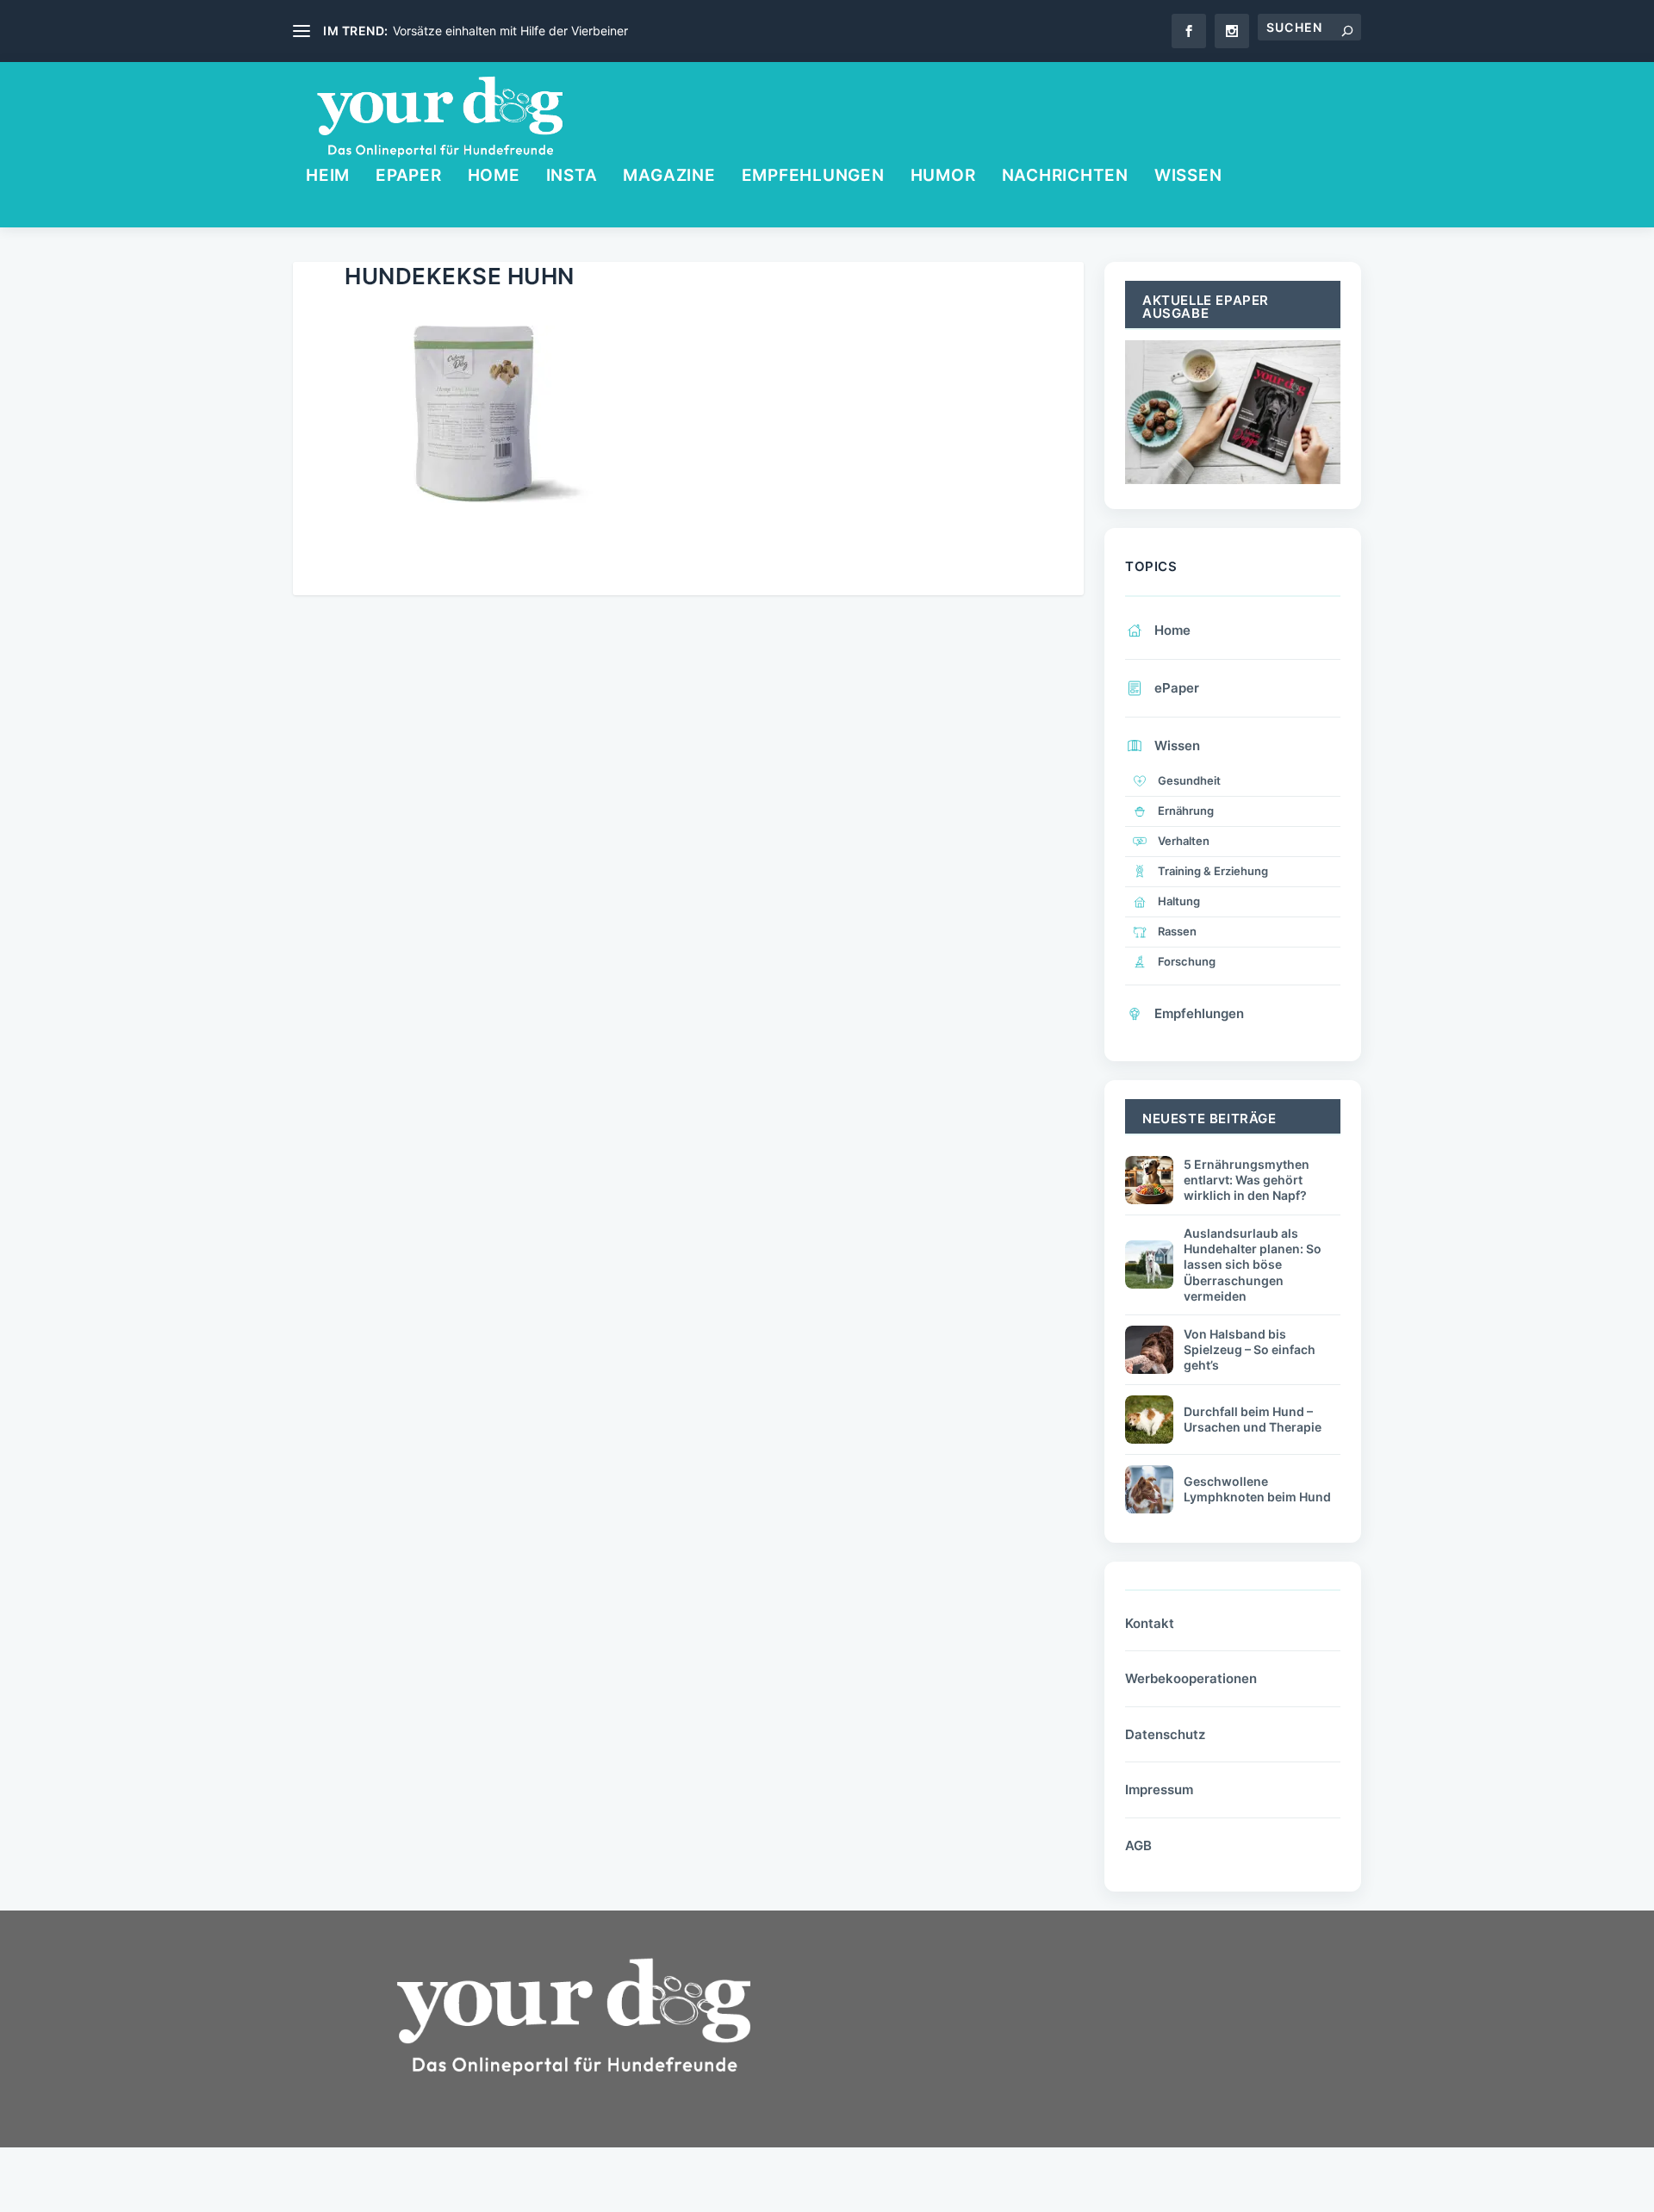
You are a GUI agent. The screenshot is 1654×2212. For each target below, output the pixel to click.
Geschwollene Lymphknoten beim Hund (1257, 1489)
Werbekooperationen (1191, 1678)
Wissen (1188, 177)
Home (494, 177)
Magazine (669, 177)
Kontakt (1150, 1623)
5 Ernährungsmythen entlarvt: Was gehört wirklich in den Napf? (1247, 1180)
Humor (943, 177)
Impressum (1159, 1789)
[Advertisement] (982, 2074)
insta (572, 177)
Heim (328, 177)
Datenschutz (1165, 1734)
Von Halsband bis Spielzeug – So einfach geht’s (1250, 1349)
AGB (1138, 1845)
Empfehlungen (813, 177)
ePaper (409, 177)
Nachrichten (1065, 177)
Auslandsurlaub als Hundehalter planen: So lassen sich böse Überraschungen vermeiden (1253, 1264)
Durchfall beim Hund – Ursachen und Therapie (1253, 1419)
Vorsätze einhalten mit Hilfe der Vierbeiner (510, 31)
